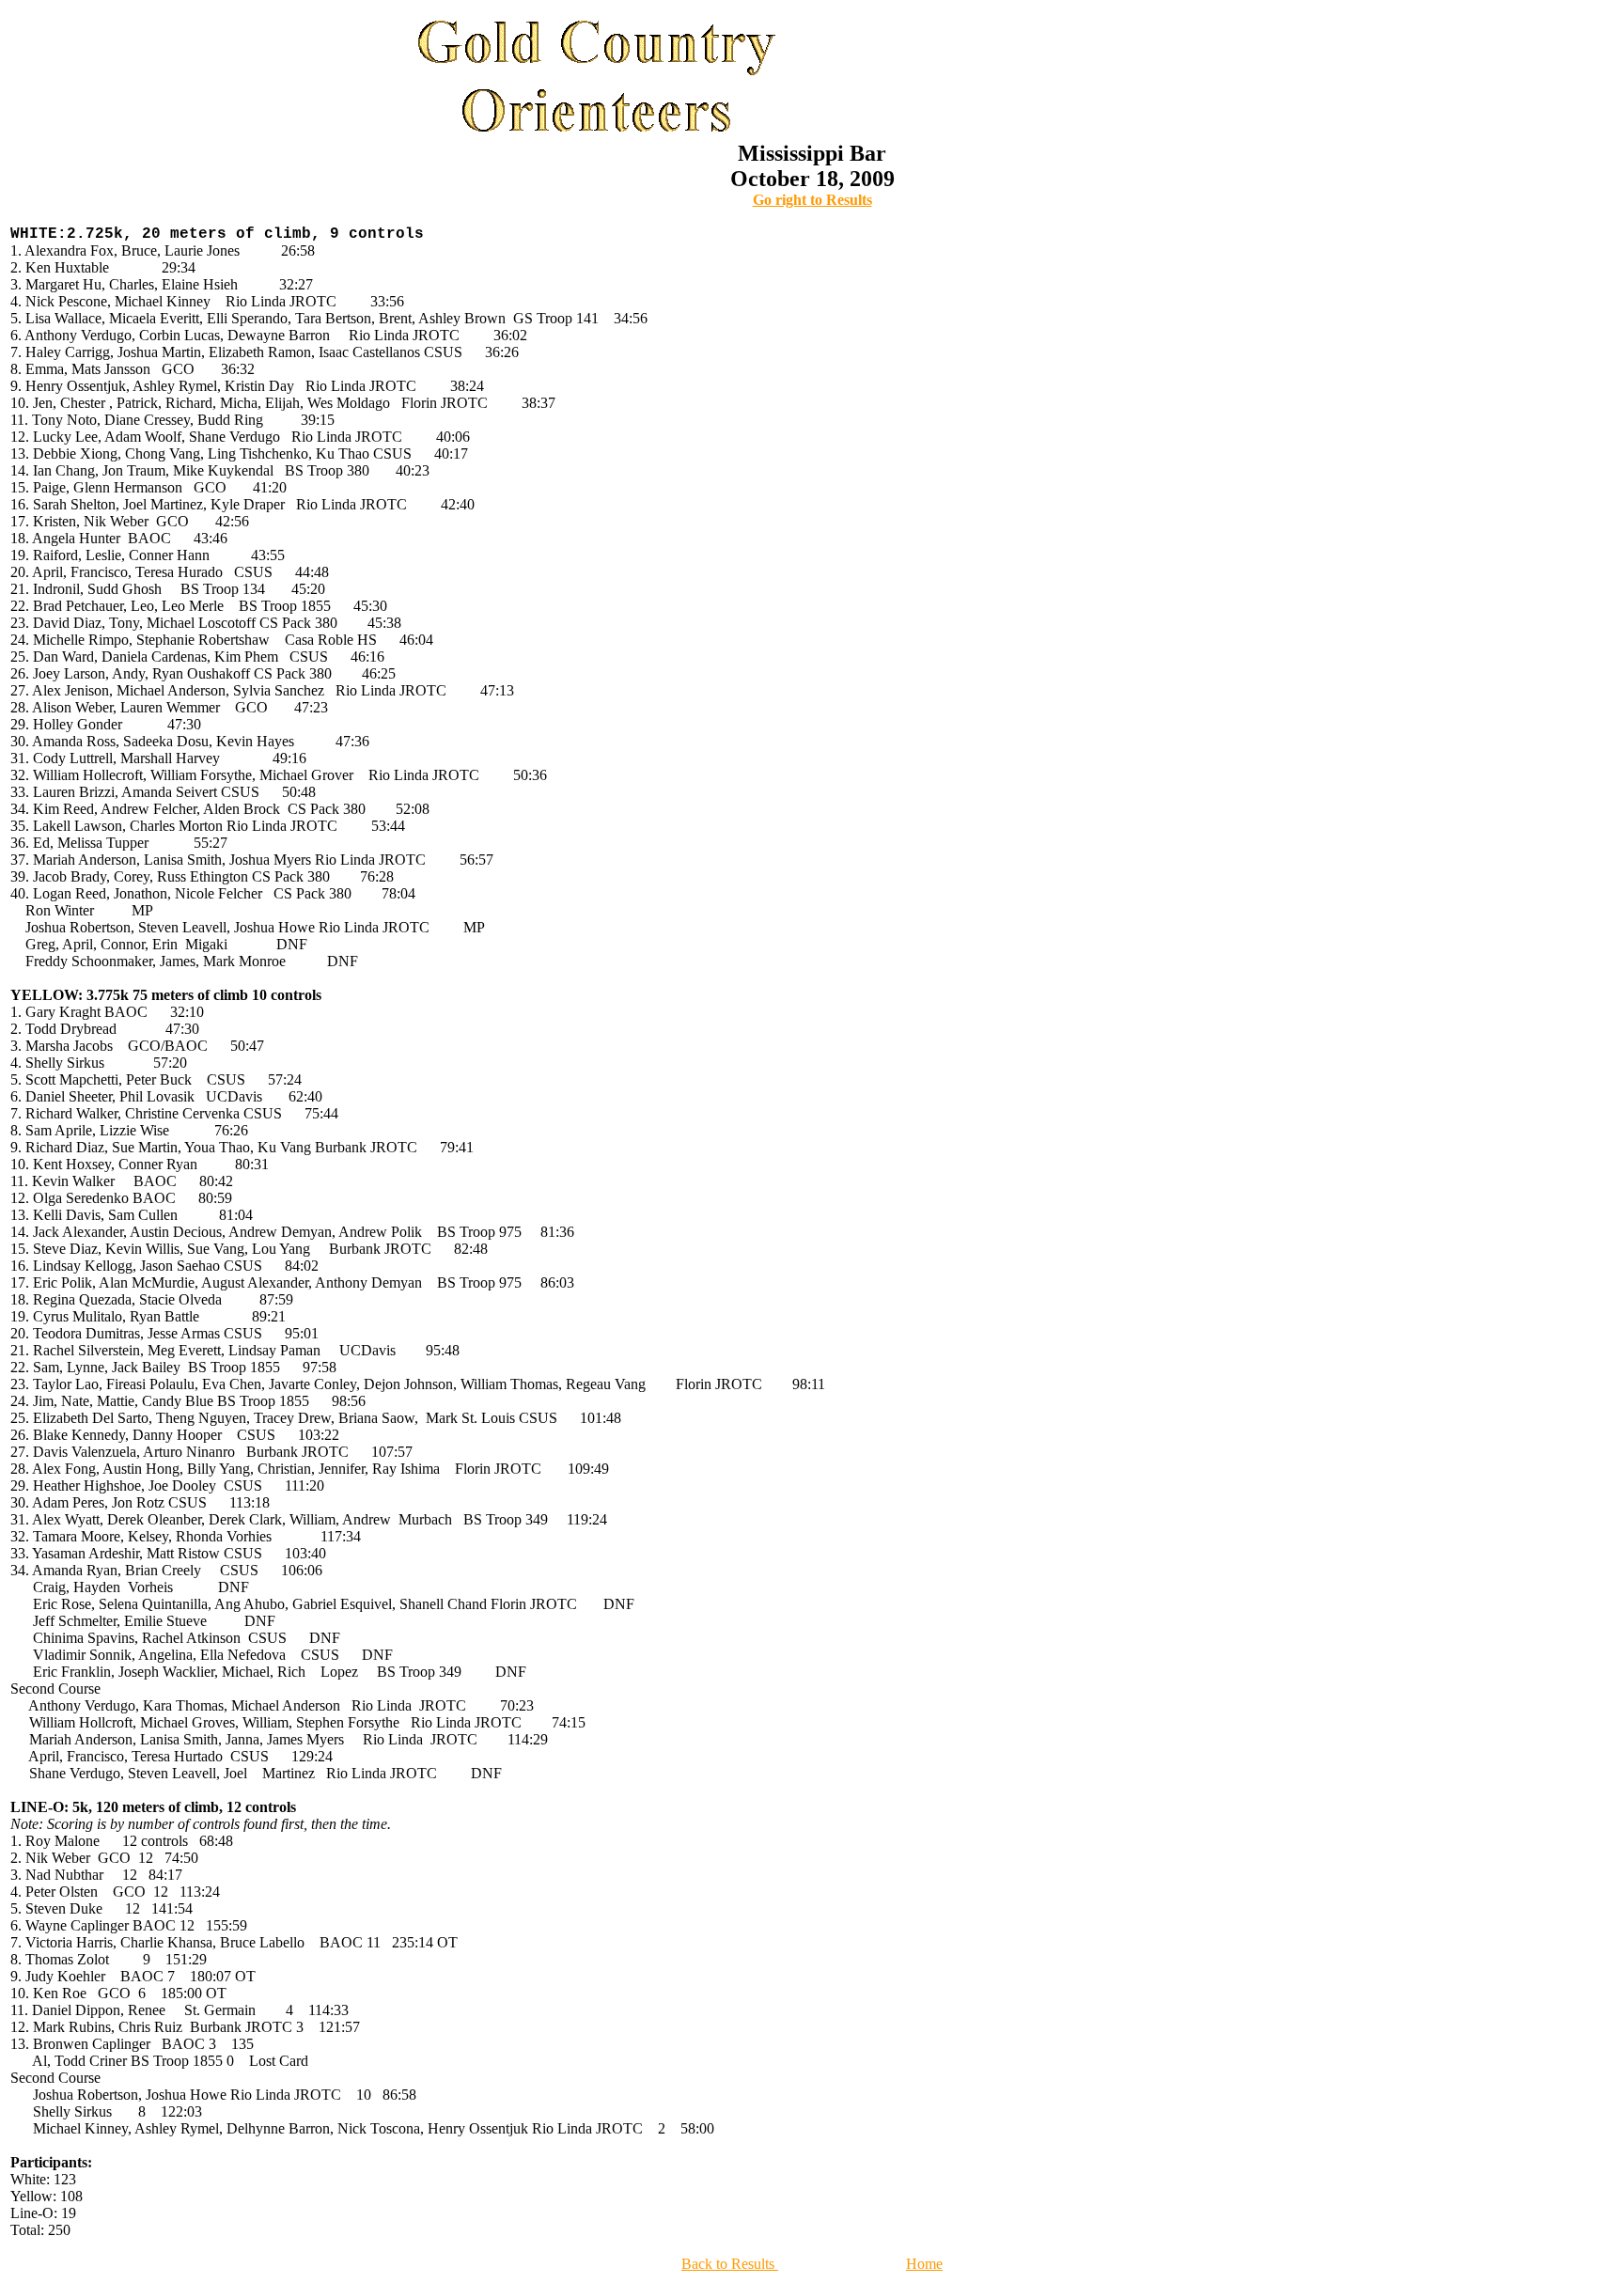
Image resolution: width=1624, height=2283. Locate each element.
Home (924, 2264)
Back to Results (730, 2264)
